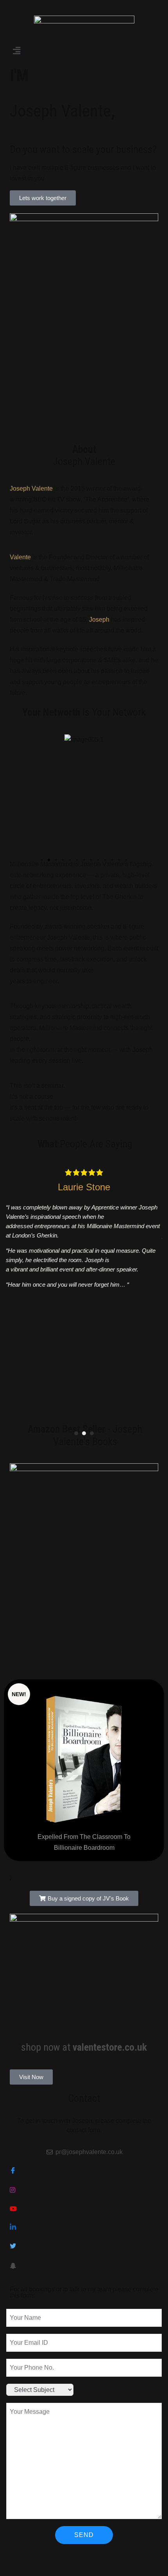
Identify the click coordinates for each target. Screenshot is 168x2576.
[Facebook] (84, 2171)
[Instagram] (84, 2190)
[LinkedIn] (84, 2228)
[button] (84, 51)
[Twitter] (84, 2246)
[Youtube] (84, 2209)
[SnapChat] (84, 2265)
